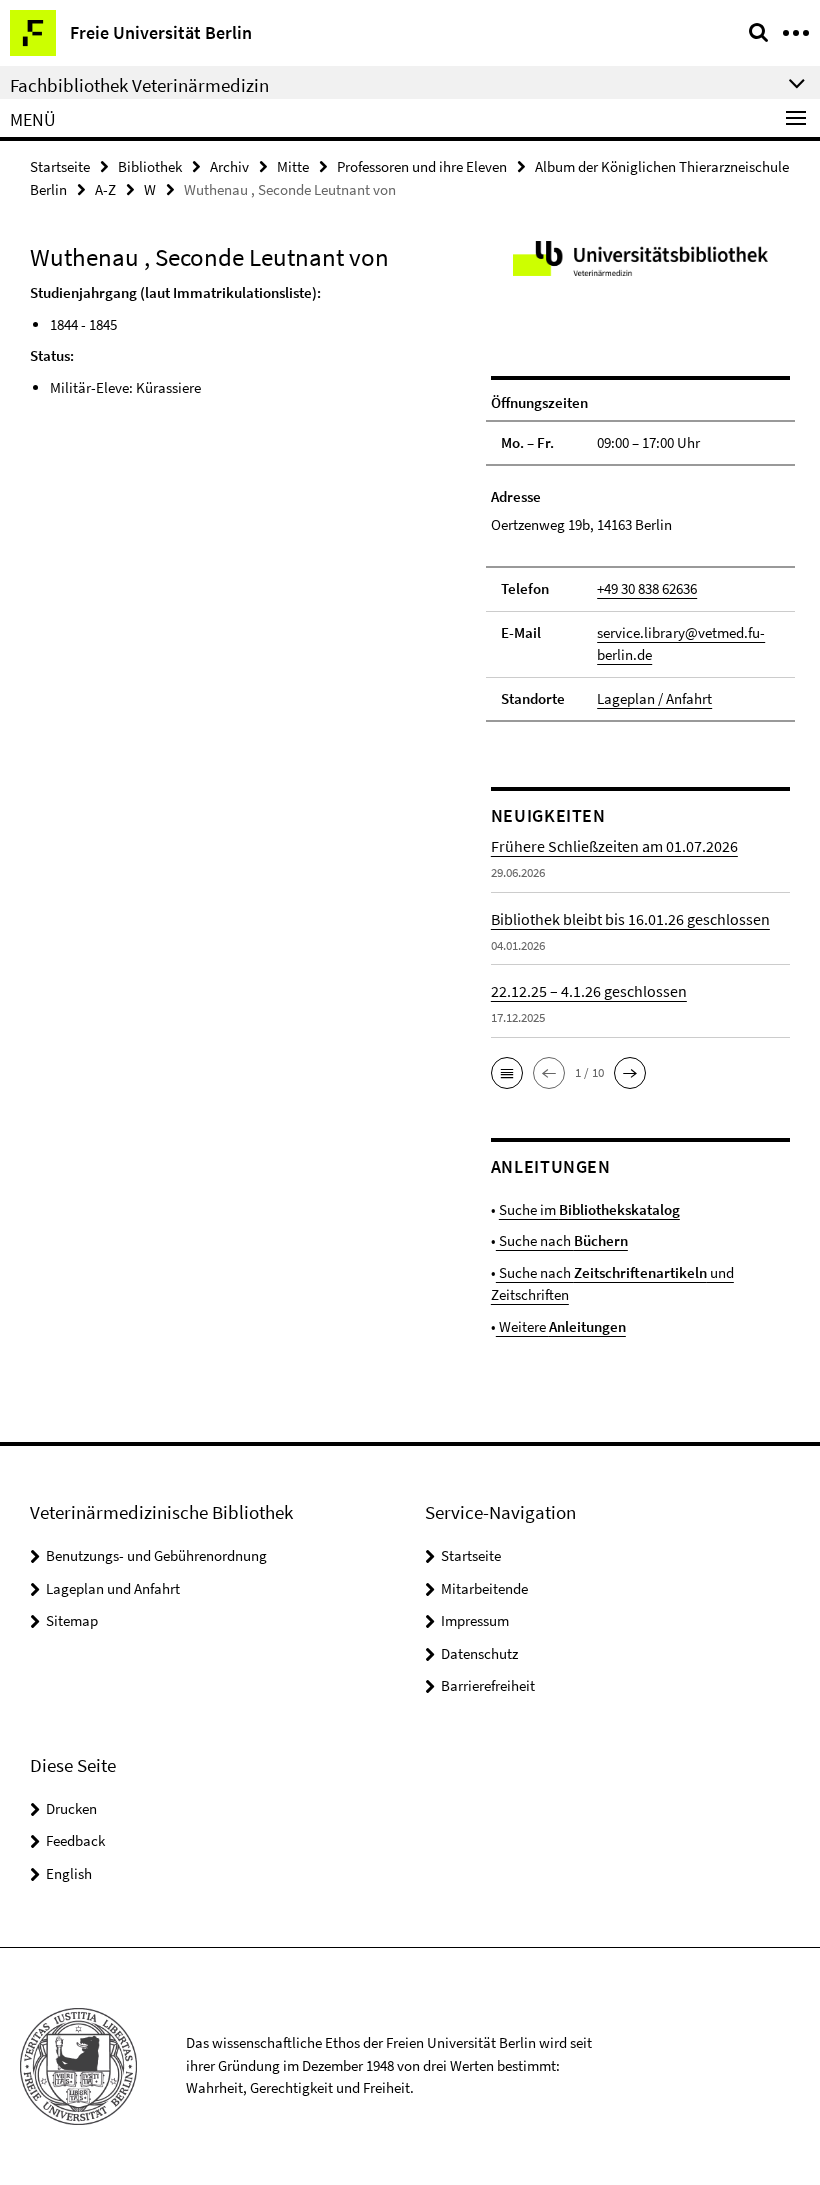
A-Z (105, 189)
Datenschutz (479, 1653)
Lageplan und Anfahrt (113, 1588)
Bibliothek (150, 166)
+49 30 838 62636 (647, 588)
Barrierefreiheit (488, 1685)
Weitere (561, 1326)
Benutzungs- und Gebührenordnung (156, 1555)
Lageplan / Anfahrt (654, 698)
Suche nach (562, 1240)
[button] (507, 1073)
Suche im (589, 1209)
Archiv (229, 166)
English (69, 1873)
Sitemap (72, 1620)
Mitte (293, 166)
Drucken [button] (71, 1808)
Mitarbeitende (484, 1588)
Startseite (60, 166)
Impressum (475, 1620)
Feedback (75, 1840)
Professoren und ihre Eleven (422, 166)
